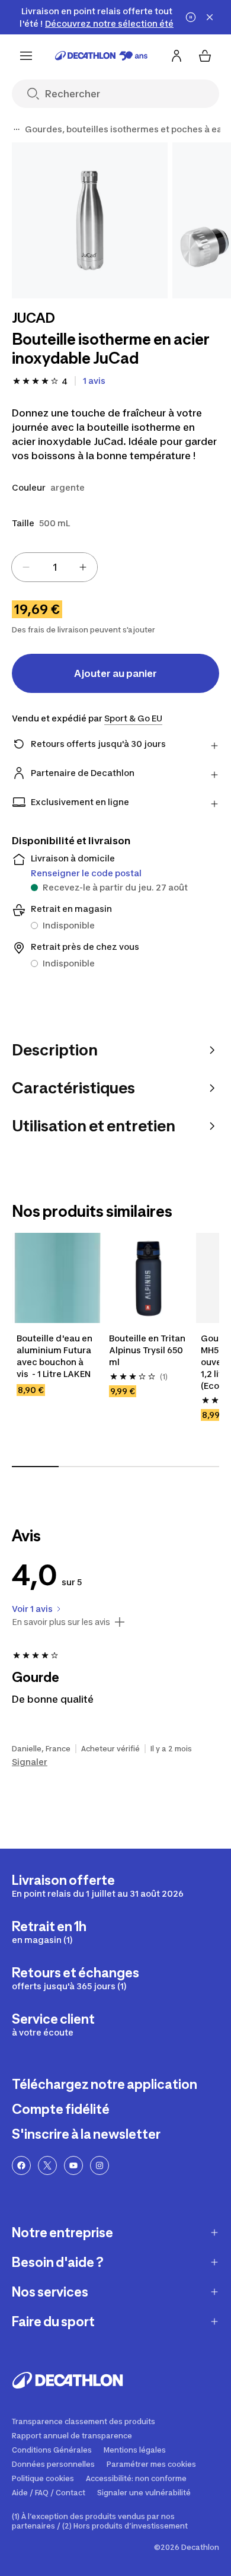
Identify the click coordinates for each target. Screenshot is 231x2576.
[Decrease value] (26, 567)
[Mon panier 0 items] (205, 56)
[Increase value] (83, 567)
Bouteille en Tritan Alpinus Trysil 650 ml (148, 1350)
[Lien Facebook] (21, 2165)
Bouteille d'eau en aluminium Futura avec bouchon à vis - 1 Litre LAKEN (55, 1356)
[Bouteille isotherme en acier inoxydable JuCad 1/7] (90, 220)
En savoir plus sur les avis (61, 1622)
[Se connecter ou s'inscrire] (177, 56)
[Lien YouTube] (73, 2165)
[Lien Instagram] (100, 2165)
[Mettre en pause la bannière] (191, 17)
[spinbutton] (54, 567)
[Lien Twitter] (47, 2165)
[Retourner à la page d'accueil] (101, 56)
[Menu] (26, 56)
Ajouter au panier (115, 673)
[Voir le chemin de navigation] (17, 129)
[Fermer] (210, 17)
